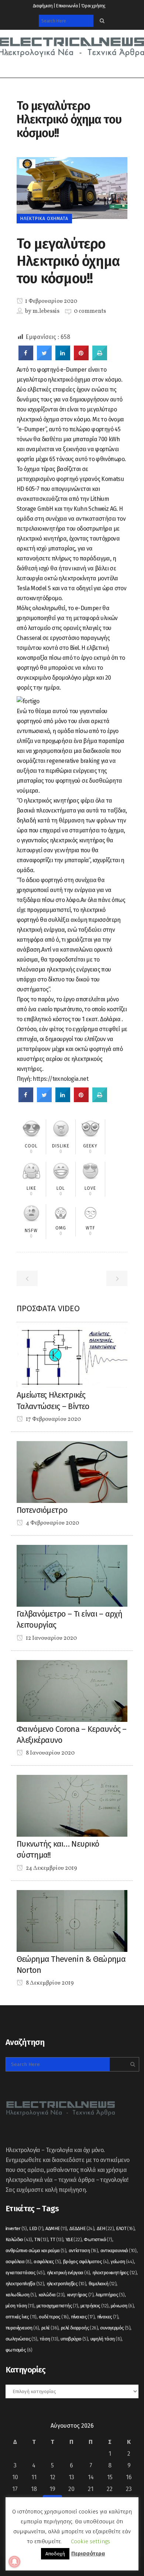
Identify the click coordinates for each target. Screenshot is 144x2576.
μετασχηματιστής (57, 2306)
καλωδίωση (21, 2295)
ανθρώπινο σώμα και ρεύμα (36, 2251)
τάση (49, 2339)
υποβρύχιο (74, 2339)
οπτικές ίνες (21, 2317)
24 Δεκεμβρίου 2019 (51, 1868)
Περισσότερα (88, 2554)
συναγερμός (115, 2328)
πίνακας (83, 2317)
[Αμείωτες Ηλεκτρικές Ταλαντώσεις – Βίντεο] (72, 1357)
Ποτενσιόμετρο (42, 1510)
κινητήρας (80, 2295)
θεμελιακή (103, 2284)
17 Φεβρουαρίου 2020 (53, 1419)
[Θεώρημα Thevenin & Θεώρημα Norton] (72, 1920)
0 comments (90, 311)
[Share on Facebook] (26, 358)
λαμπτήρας (110, 2295)
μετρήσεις (95, 2306)
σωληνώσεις (21, 2339)
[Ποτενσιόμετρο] (72, 1471)
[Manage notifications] (14, 2562)
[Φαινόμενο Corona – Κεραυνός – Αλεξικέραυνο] (72, 1690)
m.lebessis (46, 311)
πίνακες (108, 2317)
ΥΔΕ (74, 2239)
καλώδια (52, 2295)
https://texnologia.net (60, 1079)
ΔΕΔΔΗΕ (82, 2228)
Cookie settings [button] (90, 2541)
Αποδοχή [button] (55, 2554)
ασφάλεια (18, 2262)
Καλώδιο (19, 2239)
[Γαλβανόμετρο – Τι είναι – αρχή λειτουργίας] (72, 1575)
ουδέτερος (54, 2317)
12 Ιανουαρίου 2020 (51, 1638)
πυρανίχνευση (22, 2328)
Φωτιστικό (98, 2239)
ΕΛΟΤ (125, 2228)
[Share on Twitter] (44, 358)
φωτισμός (19, 2350)
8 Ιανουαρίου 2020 (50, 1753)
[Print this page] (100, 358)
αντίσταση (83, 2251)
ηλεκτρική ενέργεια (68, 2273)
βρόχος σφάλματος (86, 2262)
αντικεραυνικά (119, 2251)
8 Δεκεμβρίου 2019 (49, 1983)
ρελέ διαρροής (79, 2328)
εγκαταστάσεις (25, 2273)
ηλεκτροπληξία (25, 2284)
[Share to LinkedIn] (63, 358)
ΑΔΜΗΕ (56, 2228)
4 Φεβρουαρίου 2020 (52, 1523)
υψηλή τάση (106, 2339)
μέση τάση (20, 2306)
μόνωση (122, 2306)
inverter (16, 2228)
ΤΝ (41, 2239)
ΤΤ (57, 2239)
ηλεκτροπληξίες (66, 2284)
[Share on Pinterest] (81, 358)
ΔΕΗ (105, 2228)
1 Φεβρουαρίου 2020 (51, 301)
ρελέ (50, 2328)
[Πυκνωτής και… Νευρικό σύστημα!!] (72, 1805)
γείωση (122, 2262)
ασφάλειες (47, 2262)
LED (36, 2228)
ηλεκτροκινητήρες (114, 2273)
